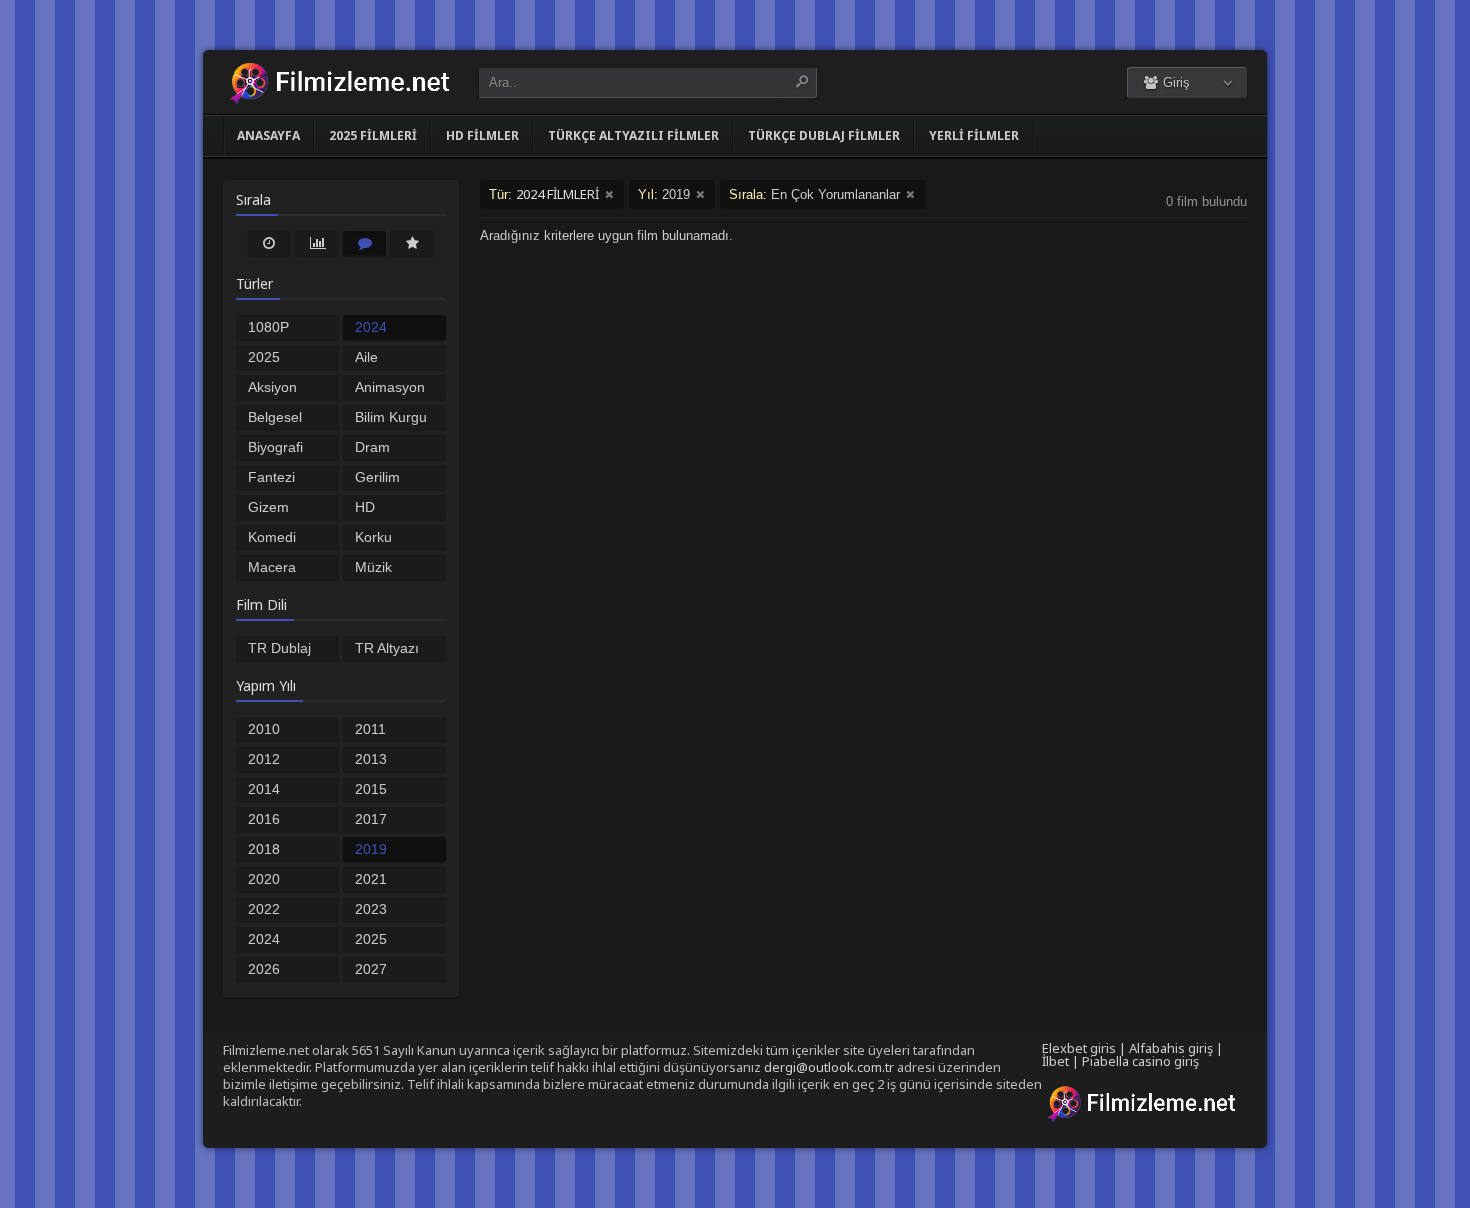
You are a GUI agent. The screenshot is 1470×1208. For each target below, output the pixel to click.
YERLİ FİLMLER (974, 135)
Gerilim (377, 477)
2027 (371, 969)
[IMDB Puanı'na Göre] (412, 243)
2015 (371, 789)
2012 (264, 759)
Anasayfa (268, 135)
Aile (366, 357)
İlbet (1055, 1061)
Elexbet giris (1079, 1048)
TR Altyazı (387, 648)
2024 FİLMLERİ (387, 329)
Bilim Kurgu (391, 417)
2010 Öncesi (270, 731)
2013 (371, 759)
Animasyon (390, 387)
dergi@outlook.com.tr (829, 1067)
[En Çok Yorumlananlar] (365, 243)
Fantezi (271, 477)
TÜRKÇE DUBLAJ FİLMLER (824, 135)
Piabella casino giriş (1140, 1061)
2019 (371, 849)
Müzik (373, 567)
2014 (264, 789)
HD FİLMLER (482, 135)
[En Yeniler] (270, 243)
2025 (371, 939)
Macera (272, 567)
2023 (371, 909)
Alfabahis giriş (1171, 1048)
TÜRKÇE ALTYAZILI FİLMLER (633, 135)
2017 (371, 819)
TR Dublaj (279, 648)
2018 (264, 849)
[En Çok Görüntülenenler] (317, 243)
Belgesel (275, 417)
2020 (264, 879)
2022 (264, 909)
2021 (371, 879)
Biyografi (275, 447)
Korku (373, 537)
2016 (264, 819)
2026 (264, 969)
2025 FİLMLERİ (373, 135)
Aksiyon (272, 387)
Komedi (272, 537)
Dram (372, 447)
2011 (370, 729)
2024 (264, 939)
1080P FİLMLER (278, 329)
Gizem (268, 507)
